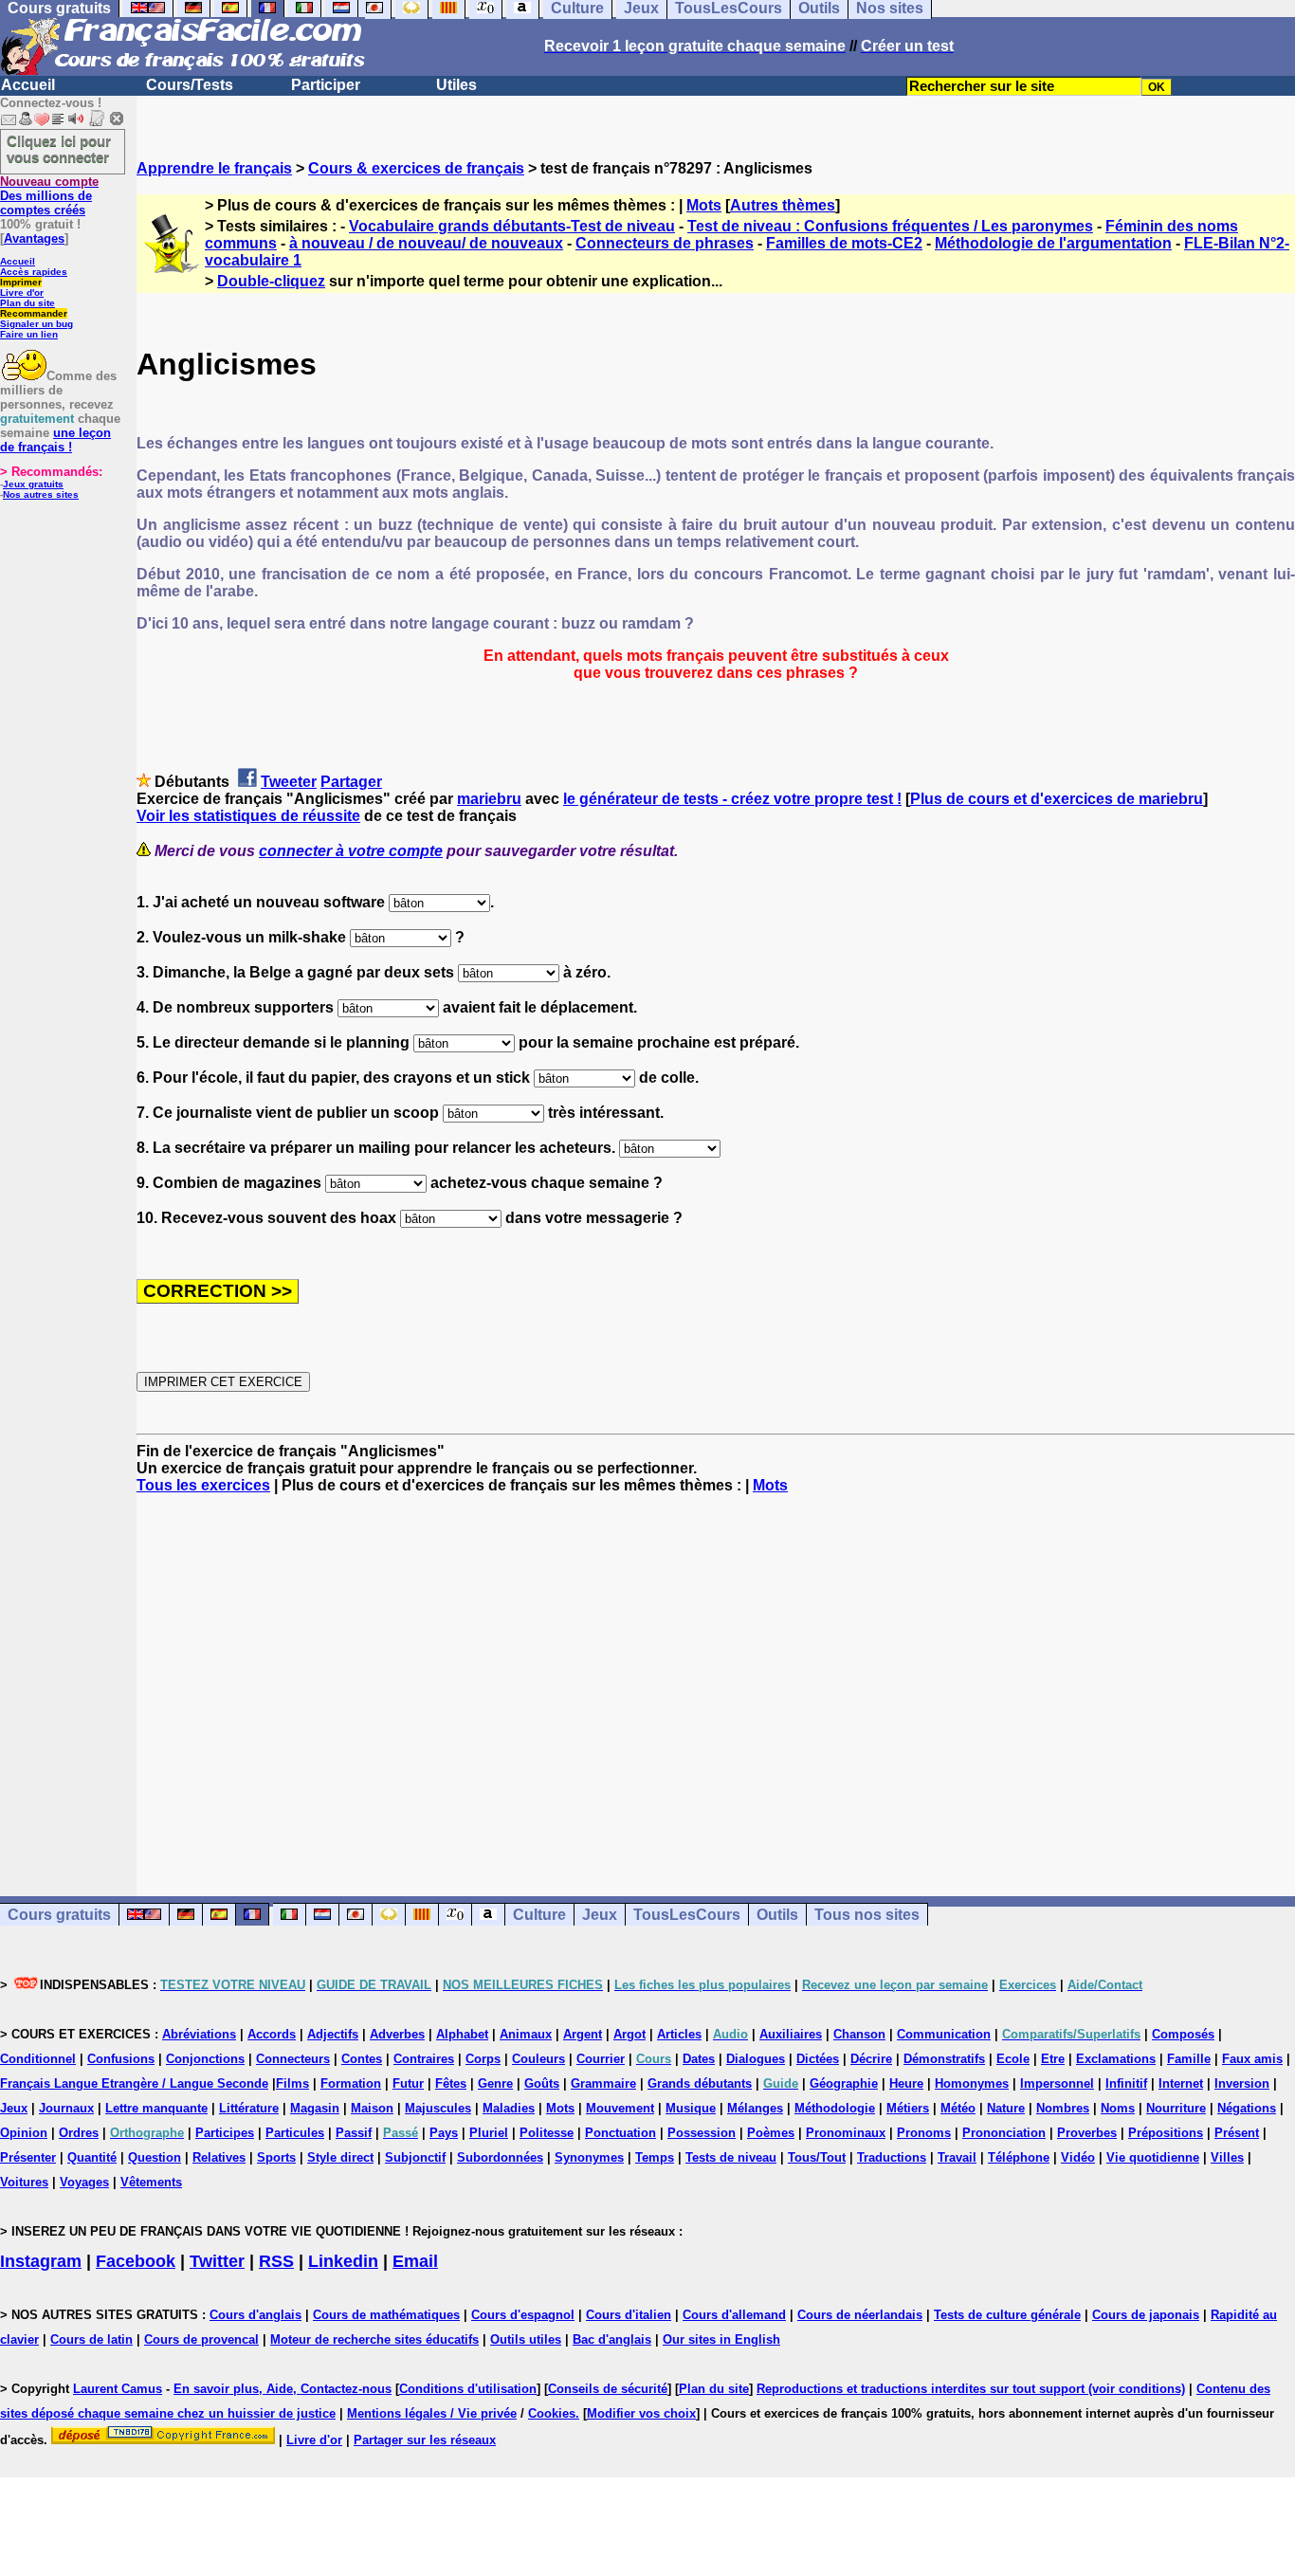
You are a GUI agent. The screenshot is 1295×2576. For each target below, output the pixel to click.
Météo (958, 2108)
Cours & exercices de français (416, 168)
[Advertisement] (716, 1678)
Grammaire (603, 2083)
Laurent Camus (118, 2389)
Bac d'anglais (612, 2339)
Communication (944, 2034)
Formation (351, 2083)
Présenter (28, 2157)
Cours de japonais (1146, 2315)
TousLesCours (687, 1915)
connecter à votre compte (351, 851)
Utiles (456, 85)
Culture (539, 1915)
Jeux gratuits (33, 484)
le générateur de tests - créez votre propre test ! (732, 799)
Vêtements (151, 2182)
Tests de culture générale (1007, 2315)
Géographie (844, 2083)
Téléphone (1019, 2157)
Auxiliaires (791, 2034)
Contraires (424, 2059)
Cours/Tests (190, 85)
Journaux (66, 2108)
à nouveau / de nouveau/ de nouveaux (426, 243)
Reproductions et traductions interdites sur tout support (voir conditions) (971, 2389)
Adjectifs (333, 2034)
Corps (483, 2059)
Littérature (249, 2108)
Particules (295, 2133)
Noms (1118, 2108)
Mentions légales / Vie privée (432, 2413)
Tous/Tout (817, 2157)
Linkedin (343, 2261)
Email (415, 2261)
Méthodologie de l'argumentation (1053, 243)
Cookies (552, 2413)
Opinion (24, 2133)
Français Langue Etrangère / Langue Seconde (134, 2083)
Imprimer (21, 282)
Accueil (28, 85)
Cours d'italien (629, 2315)
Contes (362, 2059)
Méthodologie (835, 2108)
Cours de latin (91, 2339)
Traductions (892, 2157)
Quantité (92, 2157)
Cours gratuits (59, 1915)
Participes (225, 2133)
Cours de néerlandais (860, 2315)
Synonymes (589, 2157)
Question (155, 2157)
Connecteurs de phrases (665, 243)
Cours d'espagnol (523, 2315)
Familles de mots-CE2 (844, 243)
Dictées (818, 2059)
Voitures (24, 2182)
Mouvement (620, 2108)
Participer (326, 85)
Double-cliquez (271, 281)
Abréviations (199, 2034)
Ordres (79, 2133)
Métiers (908, 2108)
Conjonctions (205, 2059)
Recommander (34, 313)
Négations (1247, 2108)
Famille (1189, 2059)
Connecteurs (293, 2059)
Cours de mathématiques (386, 2315)
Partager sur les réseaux (425, 2440)
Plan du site (27, 303)
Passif (354, 2133)
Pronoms (924, 2133)
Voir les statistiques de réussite (248, 816)
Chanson (859, 2034)
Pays (444, 2133)
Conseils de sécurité (608, 2389)
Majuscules (438, 2108)
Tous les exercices (203, 1485)
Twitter (217, 2261)
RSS (276, 2261)
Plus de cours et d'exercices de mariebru (1057, 799)
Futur (408, 2083)
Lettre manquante (156, 2108)
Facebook (136, 2261)
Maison (372, 2108)
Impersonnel (1057, 2083)
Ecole (1013, 2059)
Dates (699, 2059)
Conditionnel (38, 2059)
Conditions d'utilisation (468, 2389)
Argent (583, 2034)
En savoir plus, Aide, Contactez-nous (283, 2389)
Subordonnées (500, 2157)
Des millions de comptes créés (49, 196)
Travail (957, 2157)
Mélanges (755, 2108)
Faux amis (1252, 2059)
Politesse (547, 2133)
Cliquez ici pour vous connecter (59, 149)
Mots (704, 205)
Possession (702, 2133)
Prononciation (1004, 2133)
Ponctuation (620, 2133)
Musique (691, 2108)
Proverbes (1087, 2133)
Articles (679, 2034)
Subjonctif (415, 2157)
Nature (1006, 2108)
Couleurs (538, 2059)
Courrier (601, 2059)
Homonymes (972, 2083)
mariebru (489, 799)
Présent (1237, 2133)
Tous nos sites (867, 1915)
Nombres (1063, 2108)
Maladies (509, 2108)
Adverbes (397, 2034)
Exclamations (1116, 2059)
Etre (1053, 2059)
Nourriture (1176, 2108)
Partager (351, 782)
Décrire (871, 2059)
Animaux (526, 2034)
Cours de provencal (201, 2339)
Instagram (41, 2261)
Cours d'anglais (255, 2315)
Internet (1181, 2083)
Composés (1183, 2034)
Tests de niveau (731, 2157)
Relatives (219, 2157)
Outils (777, 1915)
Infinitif (1126, 2083)
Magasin (315, 2108)
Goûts (542, 2083)
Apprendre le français (214, 168)
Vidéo (1078, 2157)
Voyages (84, 2182)
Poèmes (771, 2133)
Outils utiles (526, 2339)
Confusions (121, 2059)
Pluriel (489, 2133)
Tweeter (289, 782)
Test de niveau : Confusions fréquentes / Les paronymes (890, 226)
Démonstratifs (944, 2059)
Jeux (600, 1915)
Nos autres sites (41, 494)
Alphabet (462, 2034)
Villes (1227, 2157)
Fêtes (451, 2083)
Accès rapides (34, 272)
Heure (906, 2083)
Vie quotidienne (1153, 2157)
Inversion (1242, 2083)
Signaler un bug (36, 324)
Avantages (34, 238)
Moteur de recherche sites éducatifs (374, 2339)
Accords (272, 2034)
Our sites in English (721, 2339)
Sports (276, 2157)
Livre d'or (22, 292)
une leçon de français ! (55, 440)
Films (292, 2083)
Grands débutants (700, 2083)
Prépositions (1166, 2133)
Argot (629, 2034)
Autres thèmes (783, 205)
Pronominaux (846, 2133)
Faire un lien (29, 334)
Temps (655, 2157)
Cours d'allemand (734, 2315)
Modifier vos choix (641, 2413)
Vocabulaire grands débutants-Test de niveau (512, 226)
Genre (495, 2083)
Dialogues (756, 2059)
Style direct (340, 2157)
